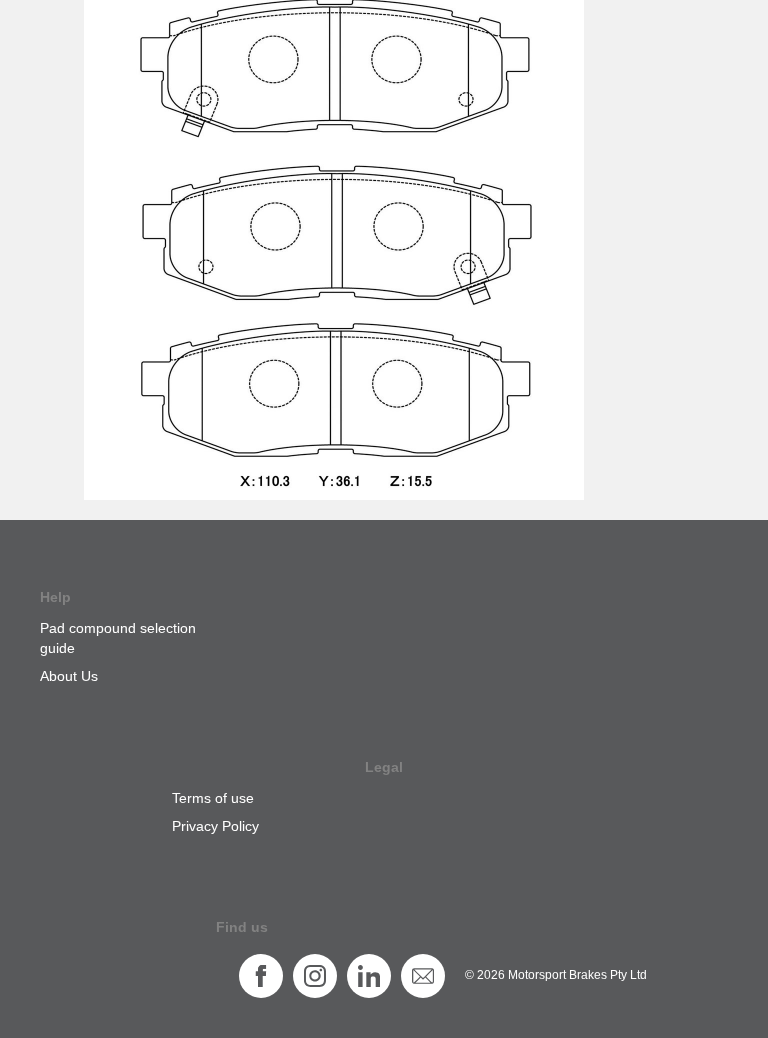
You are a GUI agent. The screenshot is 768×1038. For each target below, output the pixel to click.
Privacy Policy (215, 826)
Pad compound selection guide (118, 638)
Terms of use (213, 798)
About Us (69, 676)
